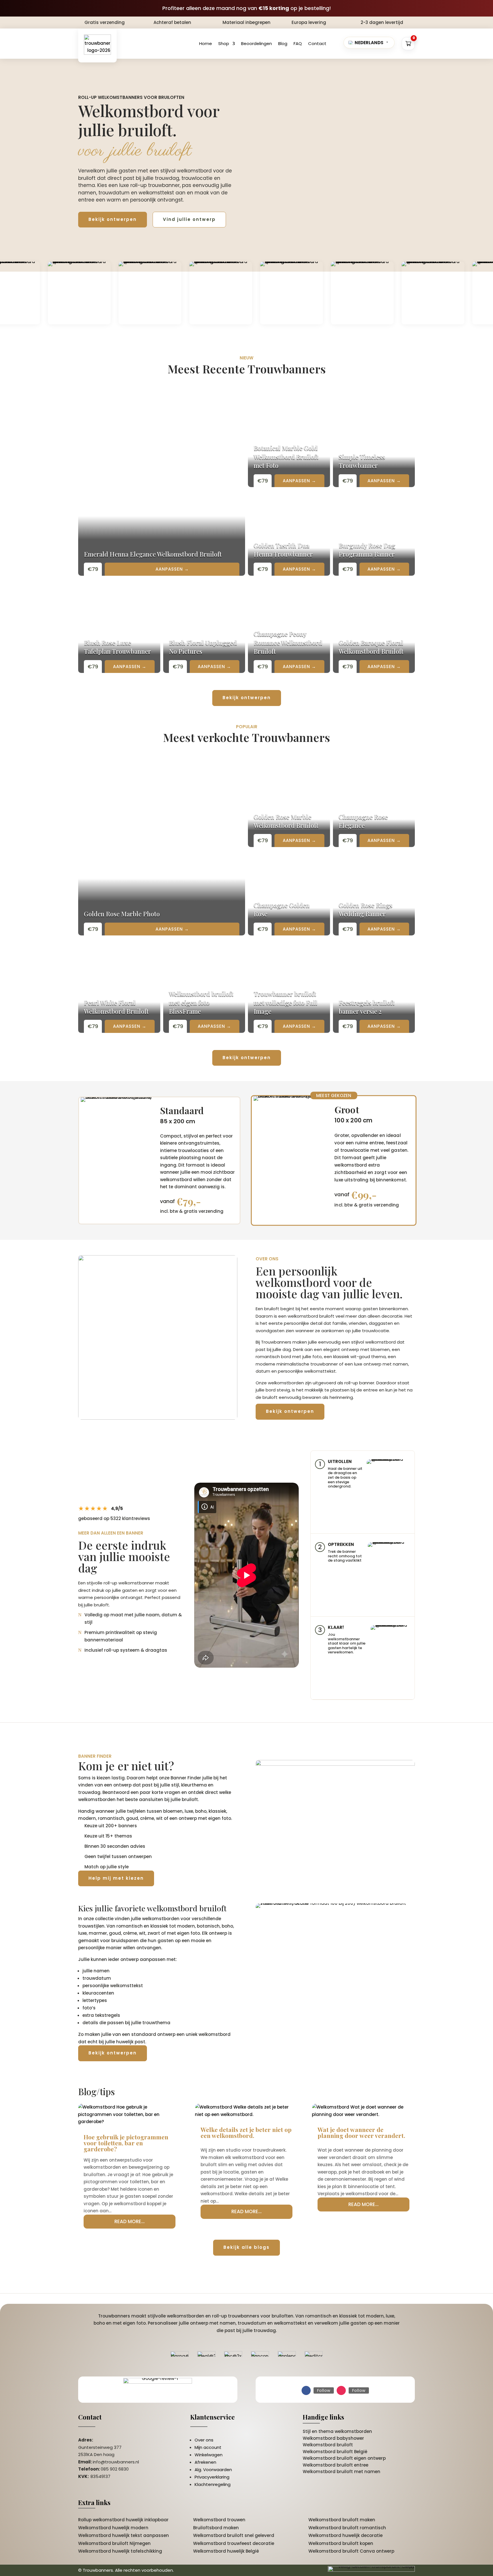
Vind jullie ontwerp (189, 219)
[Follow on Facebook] (306, 2390)
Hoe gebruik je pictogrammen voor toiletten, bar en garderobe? (126, 2143)
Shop (224, 43)
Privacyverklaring (212, 2477)
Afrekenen (205, 2462)
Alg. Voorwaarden (213, 2470)
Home (206, 43)
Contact (317, 43)
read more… (130, 2221)
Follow (324, 2390)
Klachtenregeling (213, 2484)
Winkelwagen (209, 2455)
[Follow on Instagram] (341, 2390)
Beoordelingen (256, 43)
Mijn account (208, 2447)
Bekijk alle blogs (246, 2247)
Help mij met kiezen (116, 1878)
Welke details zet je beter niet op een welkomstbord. (246, 2132)
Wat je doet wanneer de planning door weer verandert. (361, 2132)
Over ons (204, 2440)
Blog (283, 43)
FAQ (298, 43)
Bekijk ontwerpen (113, 219)
